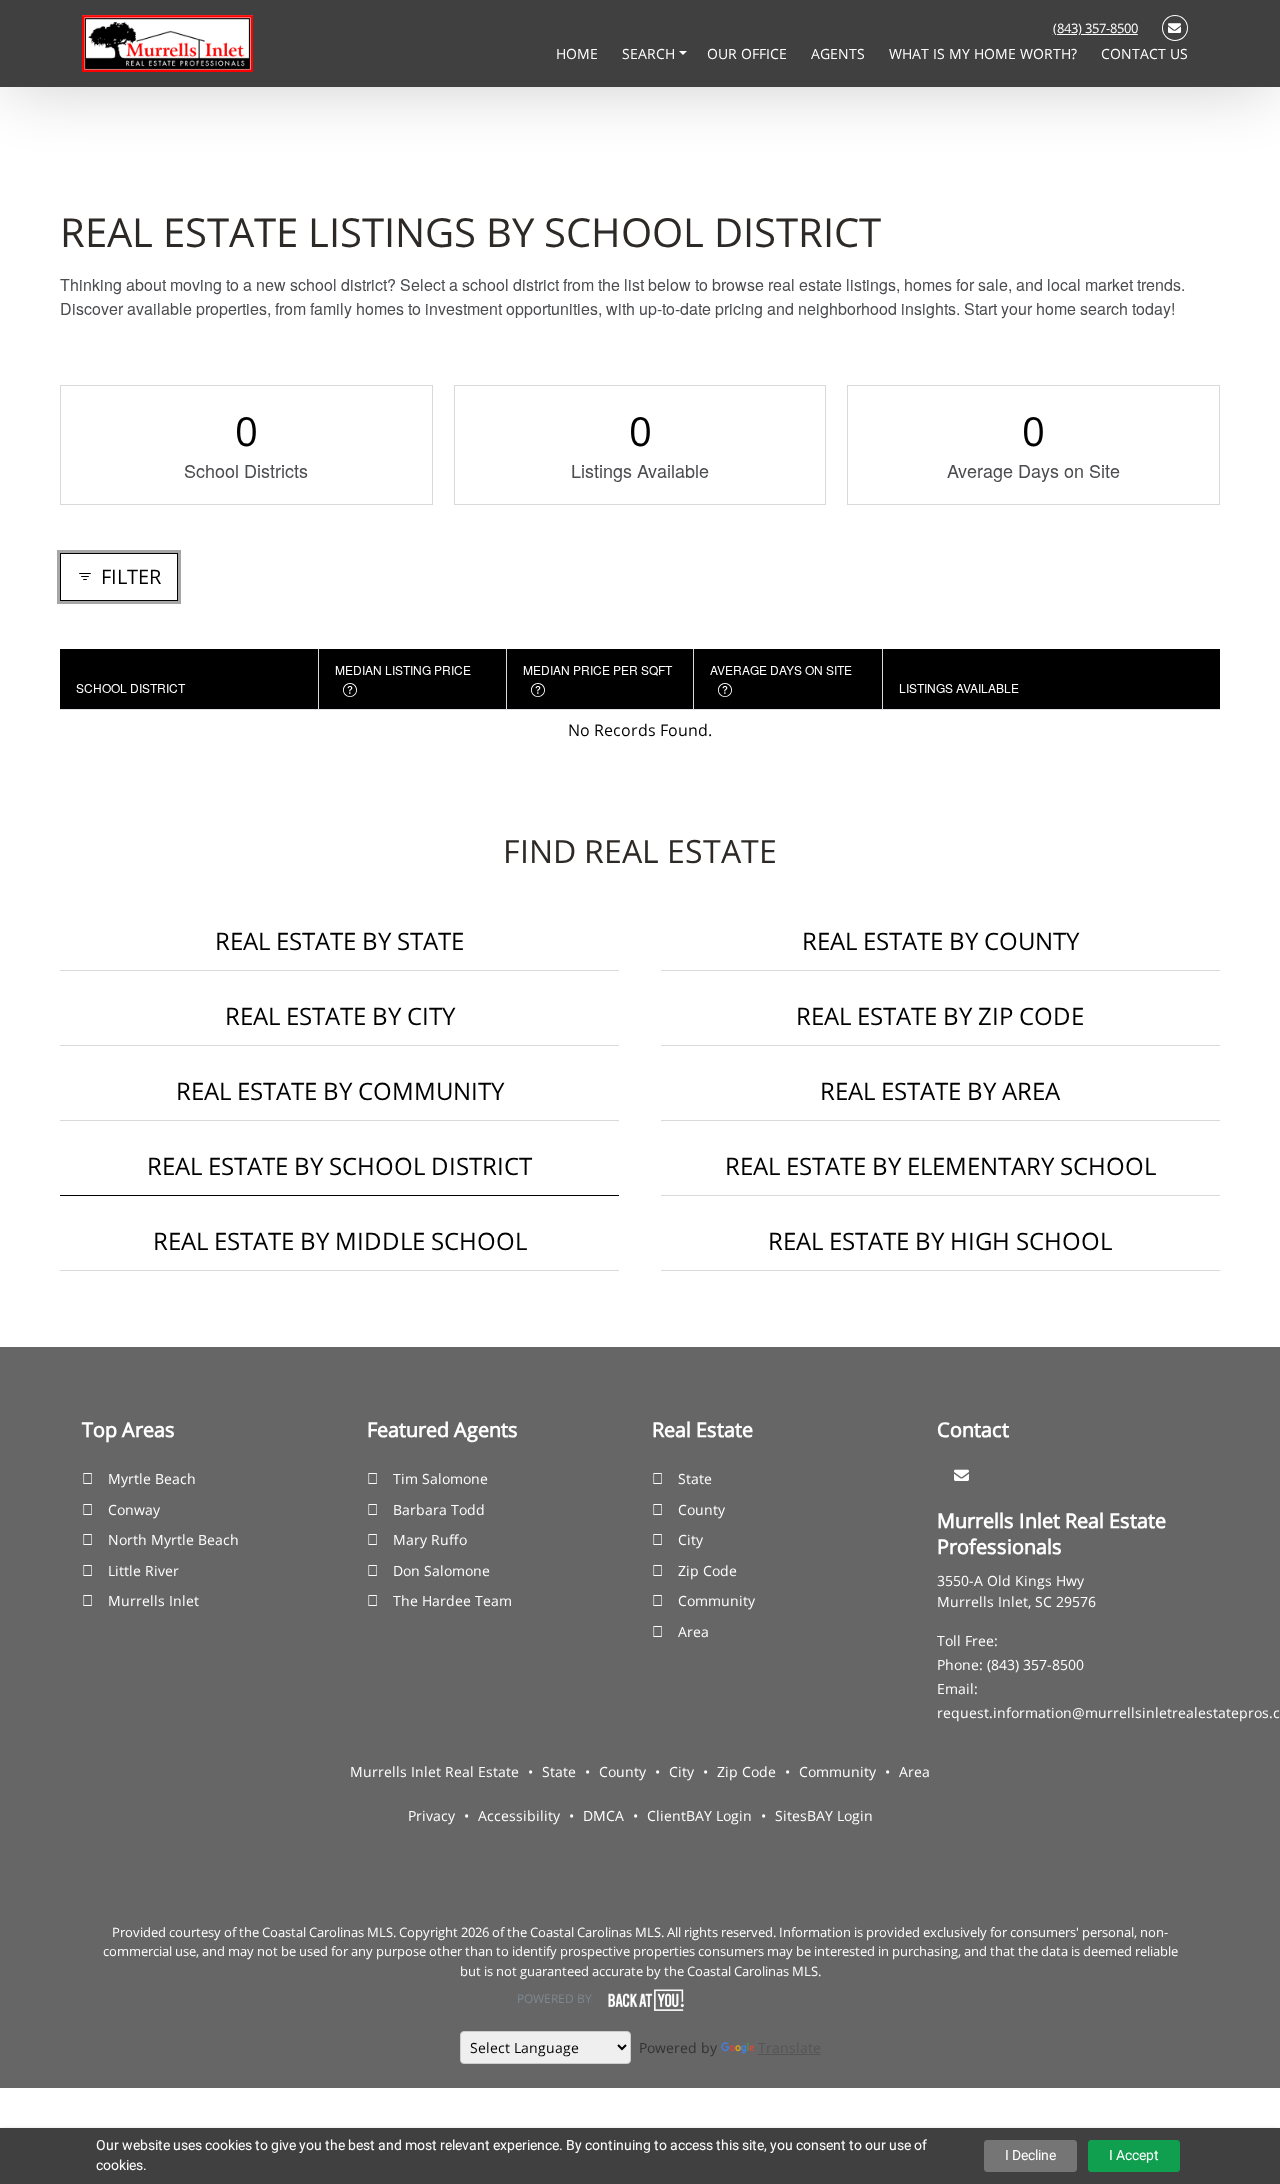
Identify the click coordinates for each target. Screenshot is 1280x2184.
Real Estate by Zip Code (940, 1015)
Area (693, 1631)
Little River (143, 1570)
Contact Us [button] (1144, 53)
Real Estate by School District (339, 1165)
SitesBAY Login (824, 1815)
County (701, 1509)
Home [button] (579, 53)
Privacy (431, 1815)
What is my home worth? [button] (985, 53)
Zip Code (707, 1570)
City (690, 1539)
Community (716, 1600)
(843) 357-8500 (1095, 28)
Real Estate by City (340, 1015)
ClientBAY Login (699, 1815)
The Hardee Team (452, 1600)
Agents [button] (840, 53)
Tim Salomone (440, 1478)
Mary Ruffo (430, 1539)
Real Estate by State (339, 940)
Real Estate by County (940, 940)
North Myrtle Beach (173, 1539)
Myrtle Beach (152, 1478)
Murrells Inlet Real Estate (434, 1771)
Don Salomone (441, 1570)
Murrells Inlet (153, 1600)
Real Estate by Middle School (340, 1240)
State (695, 1478)
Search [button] (650, 53)
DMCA (603, 1815)
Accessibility (519, 1815)
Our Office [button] (749, 53)
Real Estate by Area (940, 1090)
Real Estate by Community (340, 1090)
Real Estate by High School (940, 1240)
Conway (134, 1509)
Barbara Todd (439, 1509)
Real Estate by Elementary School (940, 1165)
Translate (789, 2047)
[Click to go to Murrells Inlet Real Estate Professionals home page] (167, 42)
